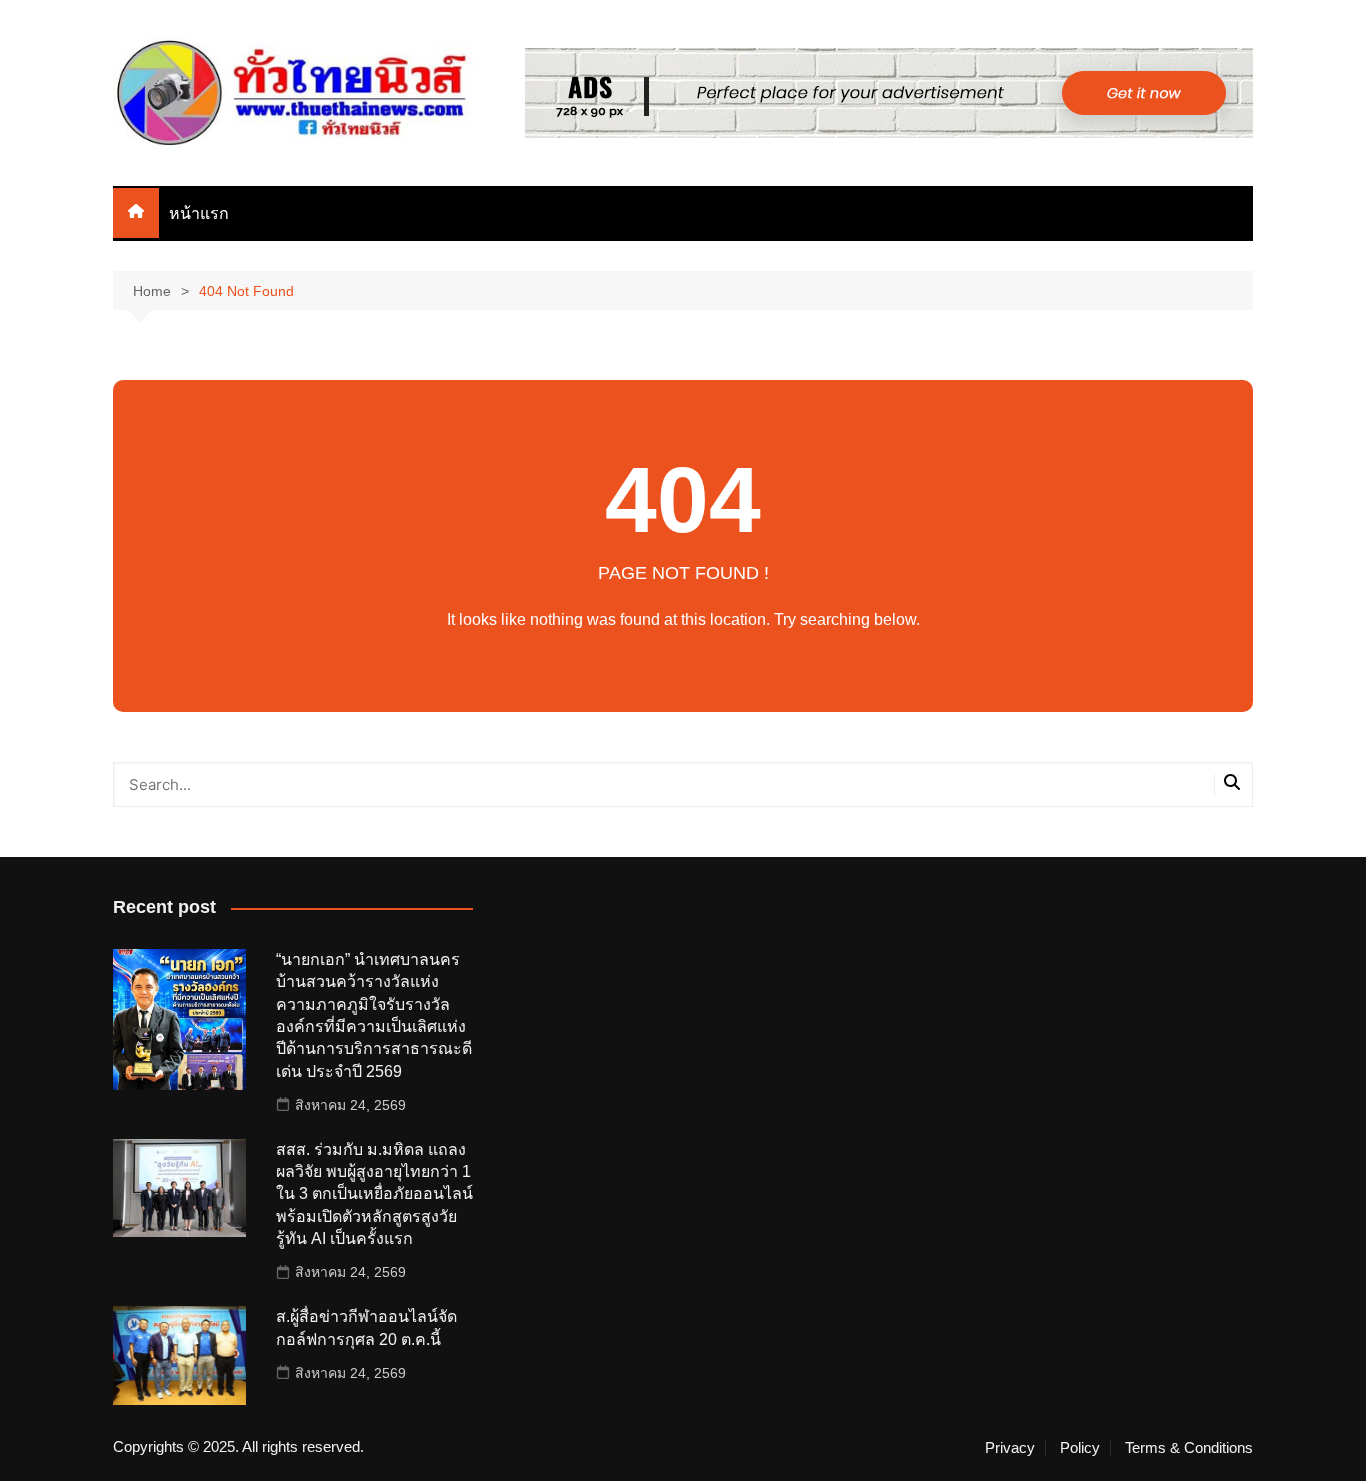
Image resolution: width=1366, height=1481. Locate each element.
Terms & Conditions (1189, 1448)
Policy (1080, 1448)
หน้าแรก (199, 213)
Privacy (1010, 1448)
